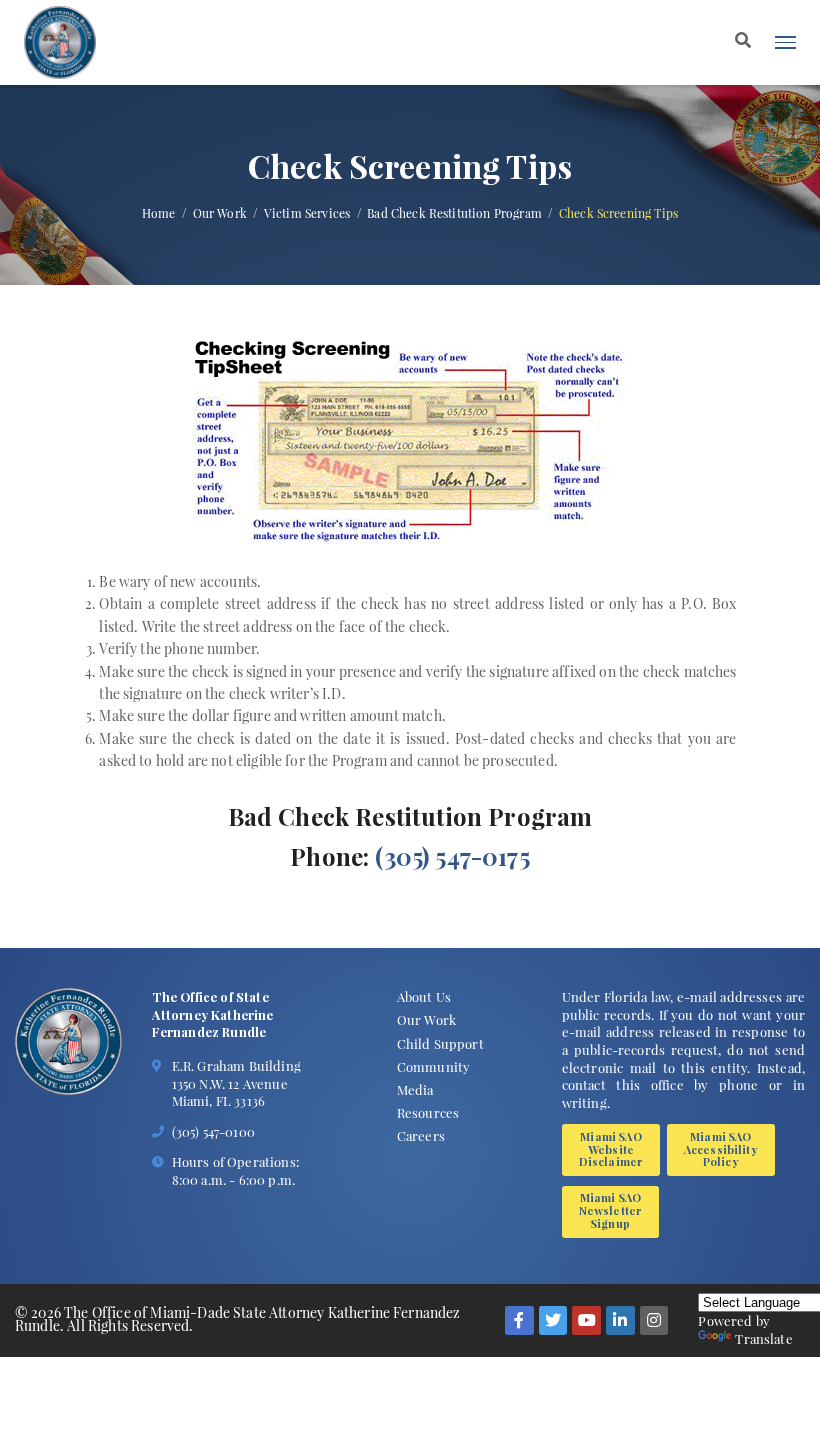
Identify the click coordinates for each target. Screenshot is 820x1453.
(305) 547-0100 (213, 1131)
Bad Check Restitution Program (454, 213)
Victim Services (307, 213)
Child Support (440, 1043)
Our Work (220, 213)
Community (433, 1066)
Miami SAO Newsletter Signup (611, 1210)
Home (159, 213)
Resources (428, 1112)
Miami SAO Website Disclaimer (611, 1149)
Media (415, 1089)
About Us (424, 996)
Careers (421, 1135)
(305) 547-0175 (452, 856)
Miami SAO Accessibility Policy (721, 1149)
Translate (763, 1338)
